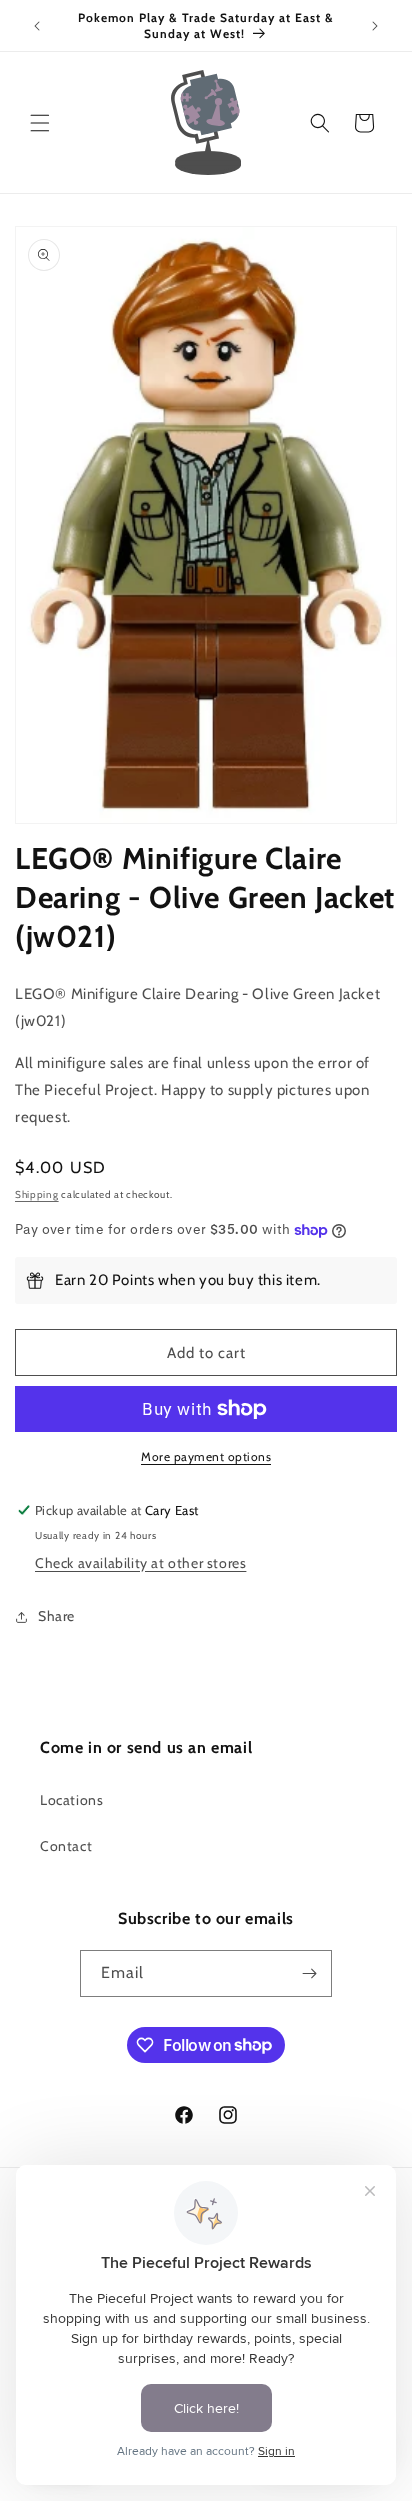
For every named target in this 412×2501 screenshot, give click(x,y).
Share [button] (56, 1616)
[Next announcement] (375, 26)
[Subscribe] (309, 1973)
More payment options (206, 1456)
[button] (40, 123)
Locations (71, 1800)
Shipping (37, 1194)
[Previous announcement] (37, 26)
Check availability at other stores (140, 1563)
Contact (66, 1846)
